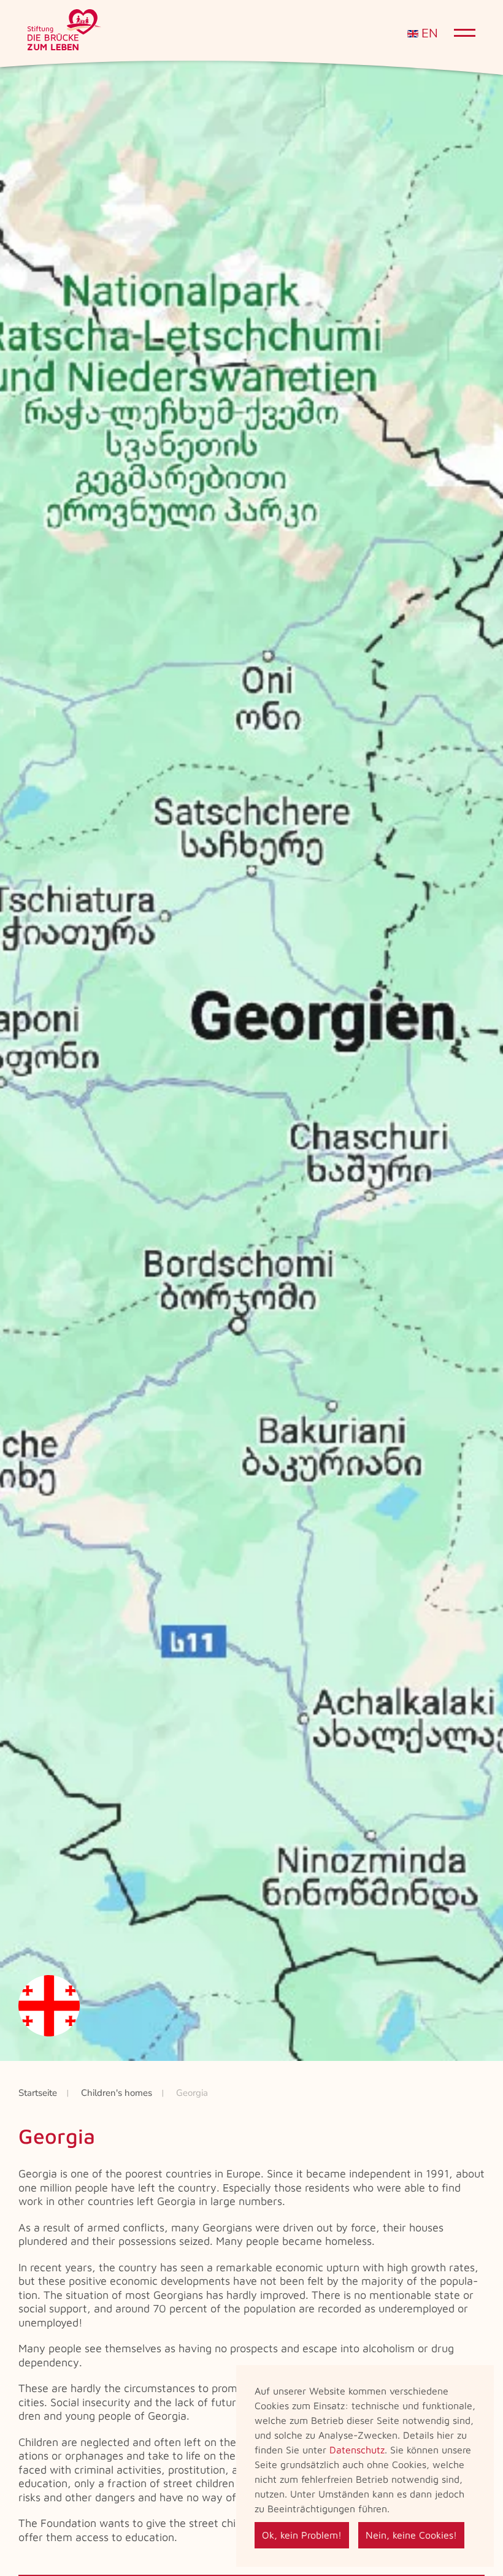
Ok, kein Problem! (302, 2535)
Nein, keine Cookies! (411, 2535)
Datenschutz (357, 2450)
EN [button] (428, 33)
